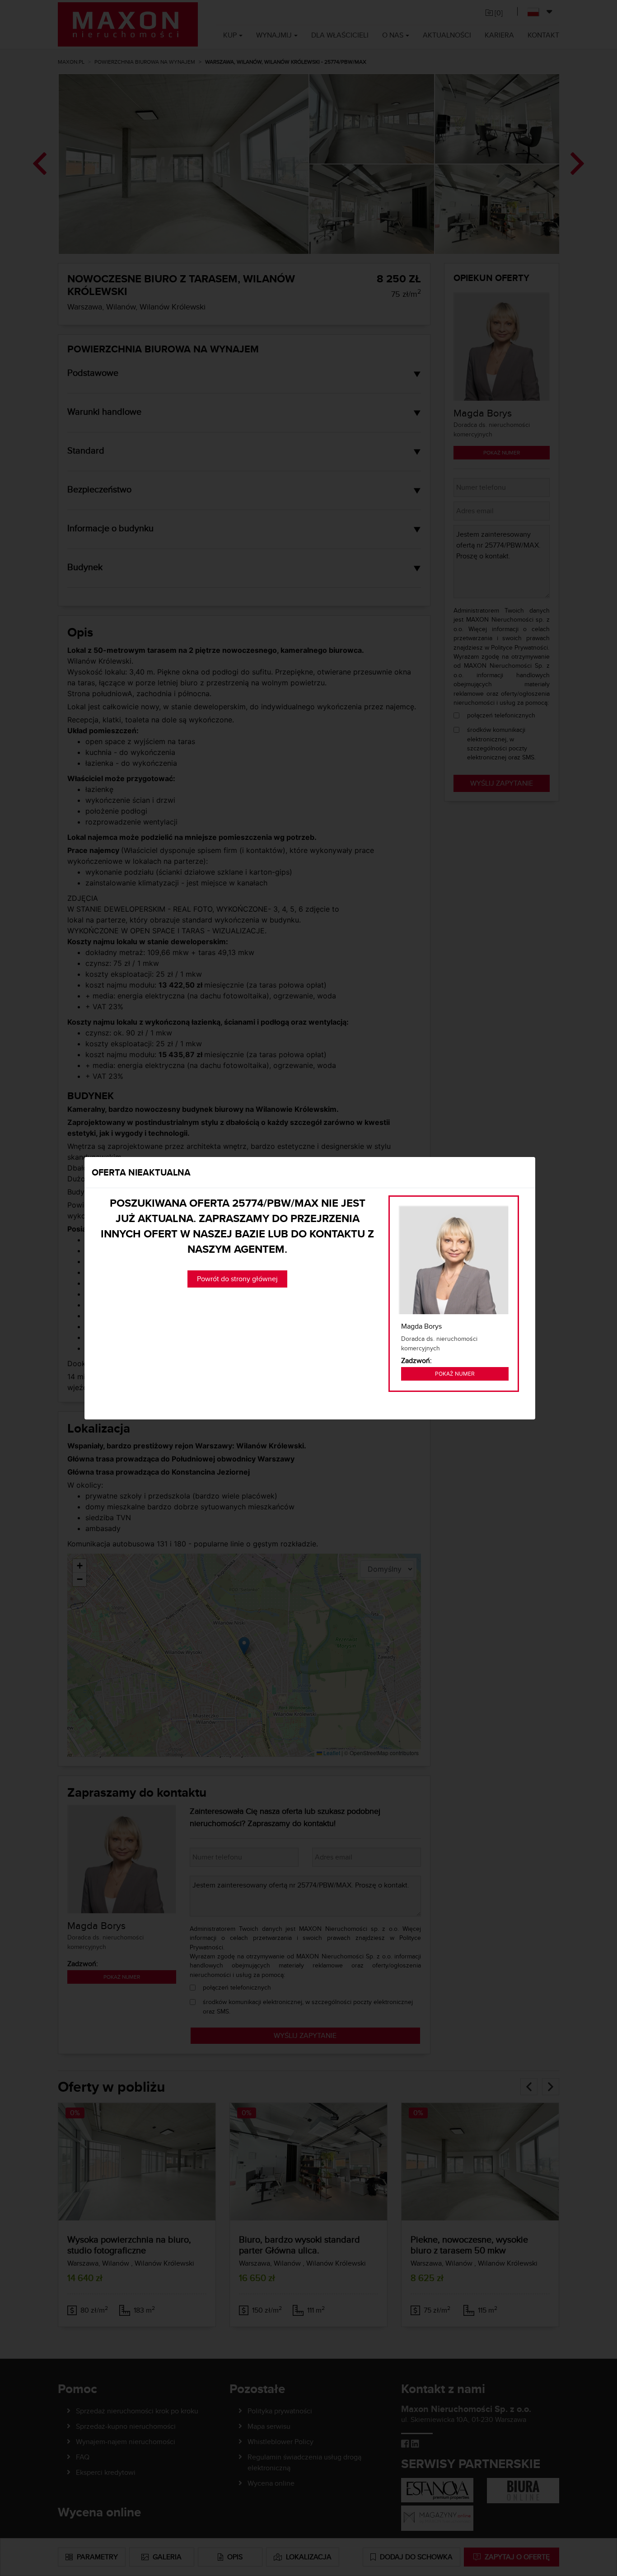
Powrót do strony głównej (237, 1279)
